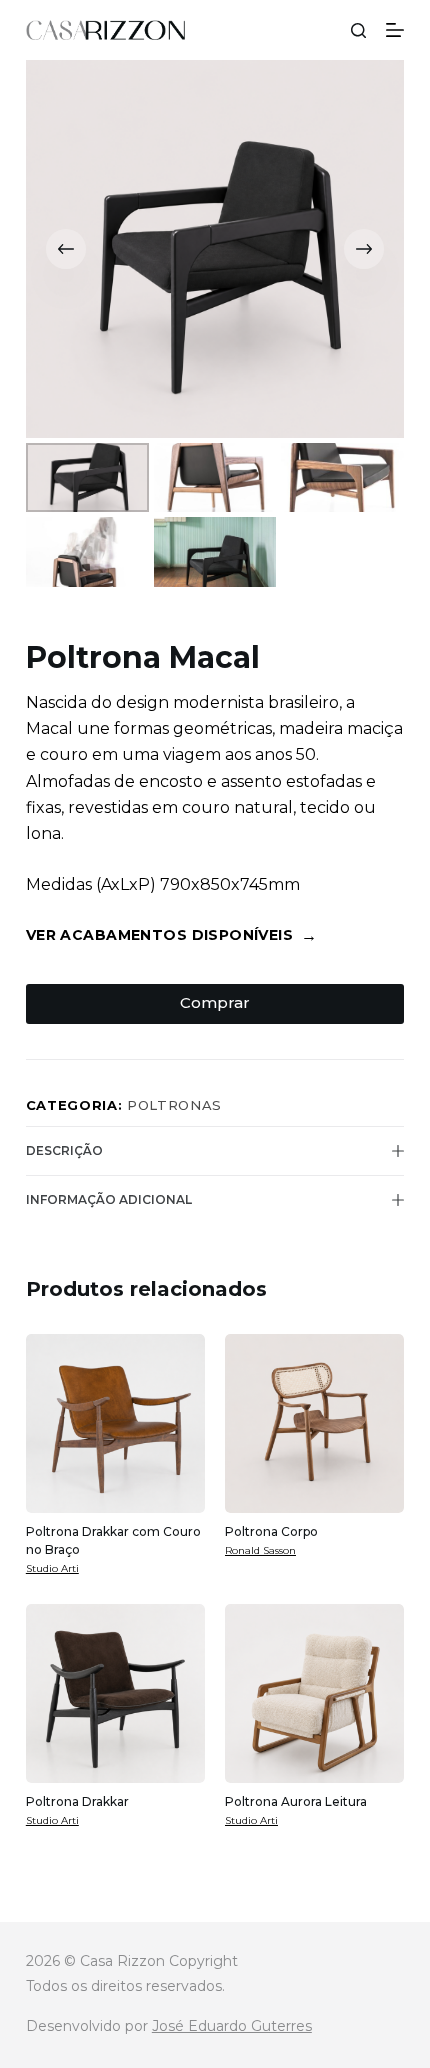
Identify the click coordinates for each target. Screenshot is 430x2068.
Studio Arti (52, 1568)
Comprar (215, 1002)
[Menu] (395, 30)
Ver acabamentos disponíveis (172, 935)
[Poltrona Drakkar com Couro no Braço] (115, 1423)
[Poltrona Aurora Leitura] (314, 1693)
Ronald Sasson (260, 1550)
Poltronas (174, 1105)
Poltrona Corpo (271, 1531)
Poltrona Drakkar (77, 1801)
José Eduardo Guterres (232, 2026)
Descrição (64, 1150)
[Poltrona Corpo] (314, 1423)
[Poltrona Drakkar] (115, 1693)
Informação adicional (109, 1199)
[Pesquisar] (358, 30)
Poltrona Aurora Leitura (296, 1801)
